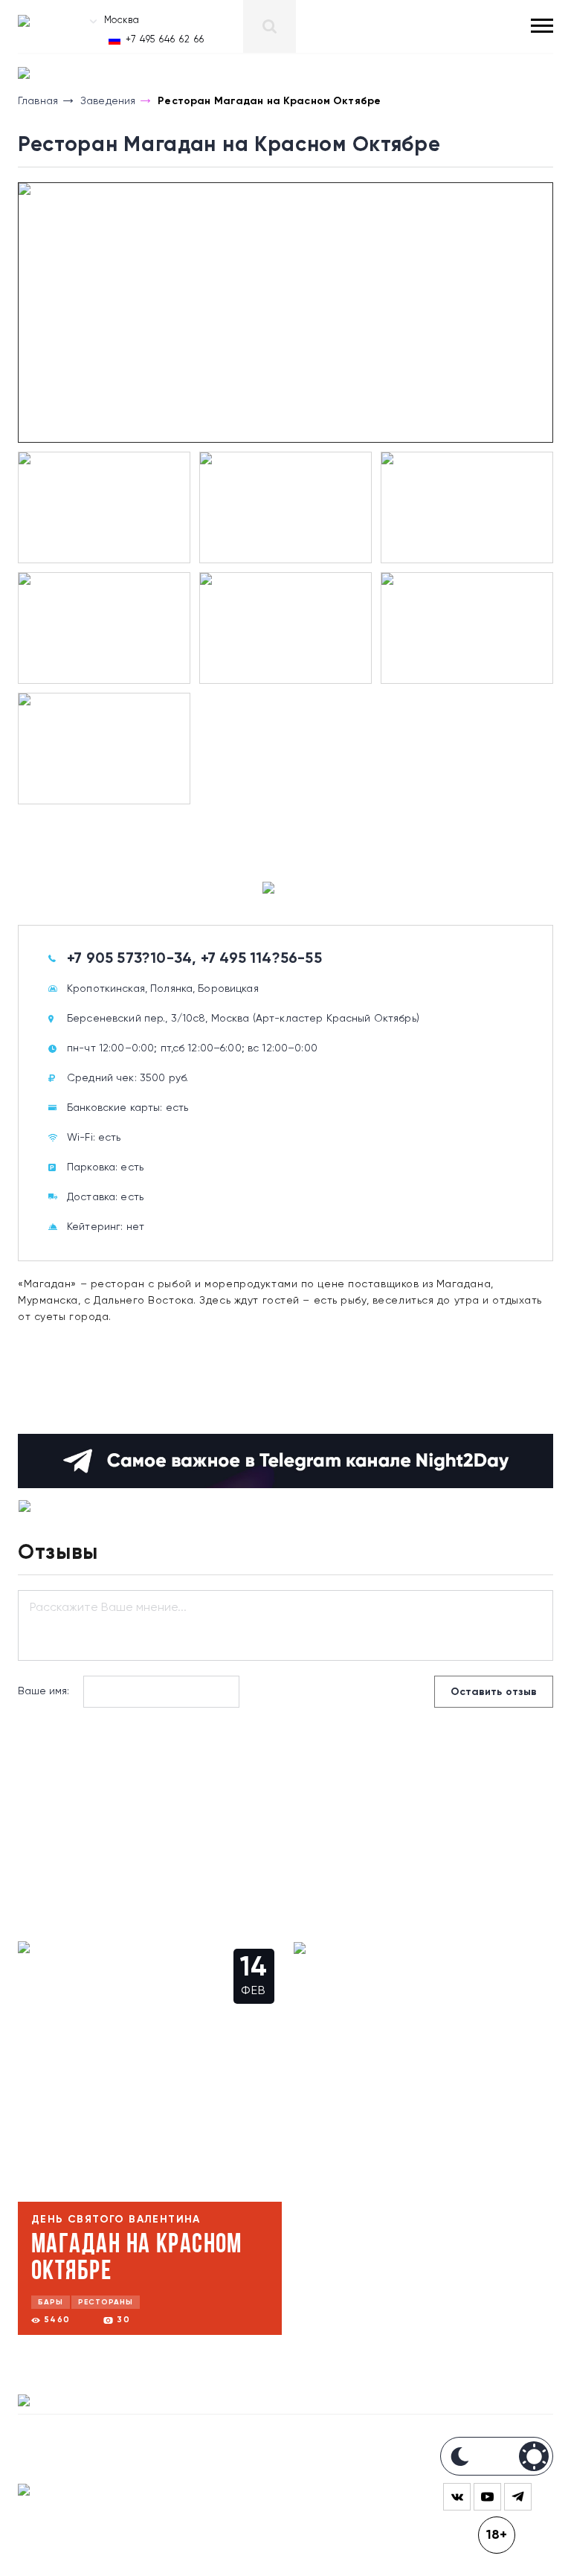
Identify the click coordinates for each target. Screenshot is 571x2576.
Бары (51, 2302)
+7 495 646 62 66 (165, 40)
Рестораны (106, 2302)
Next (22, 317)
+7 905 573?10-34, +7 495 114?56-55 (194, 959)
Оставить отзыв (494, 1692)
